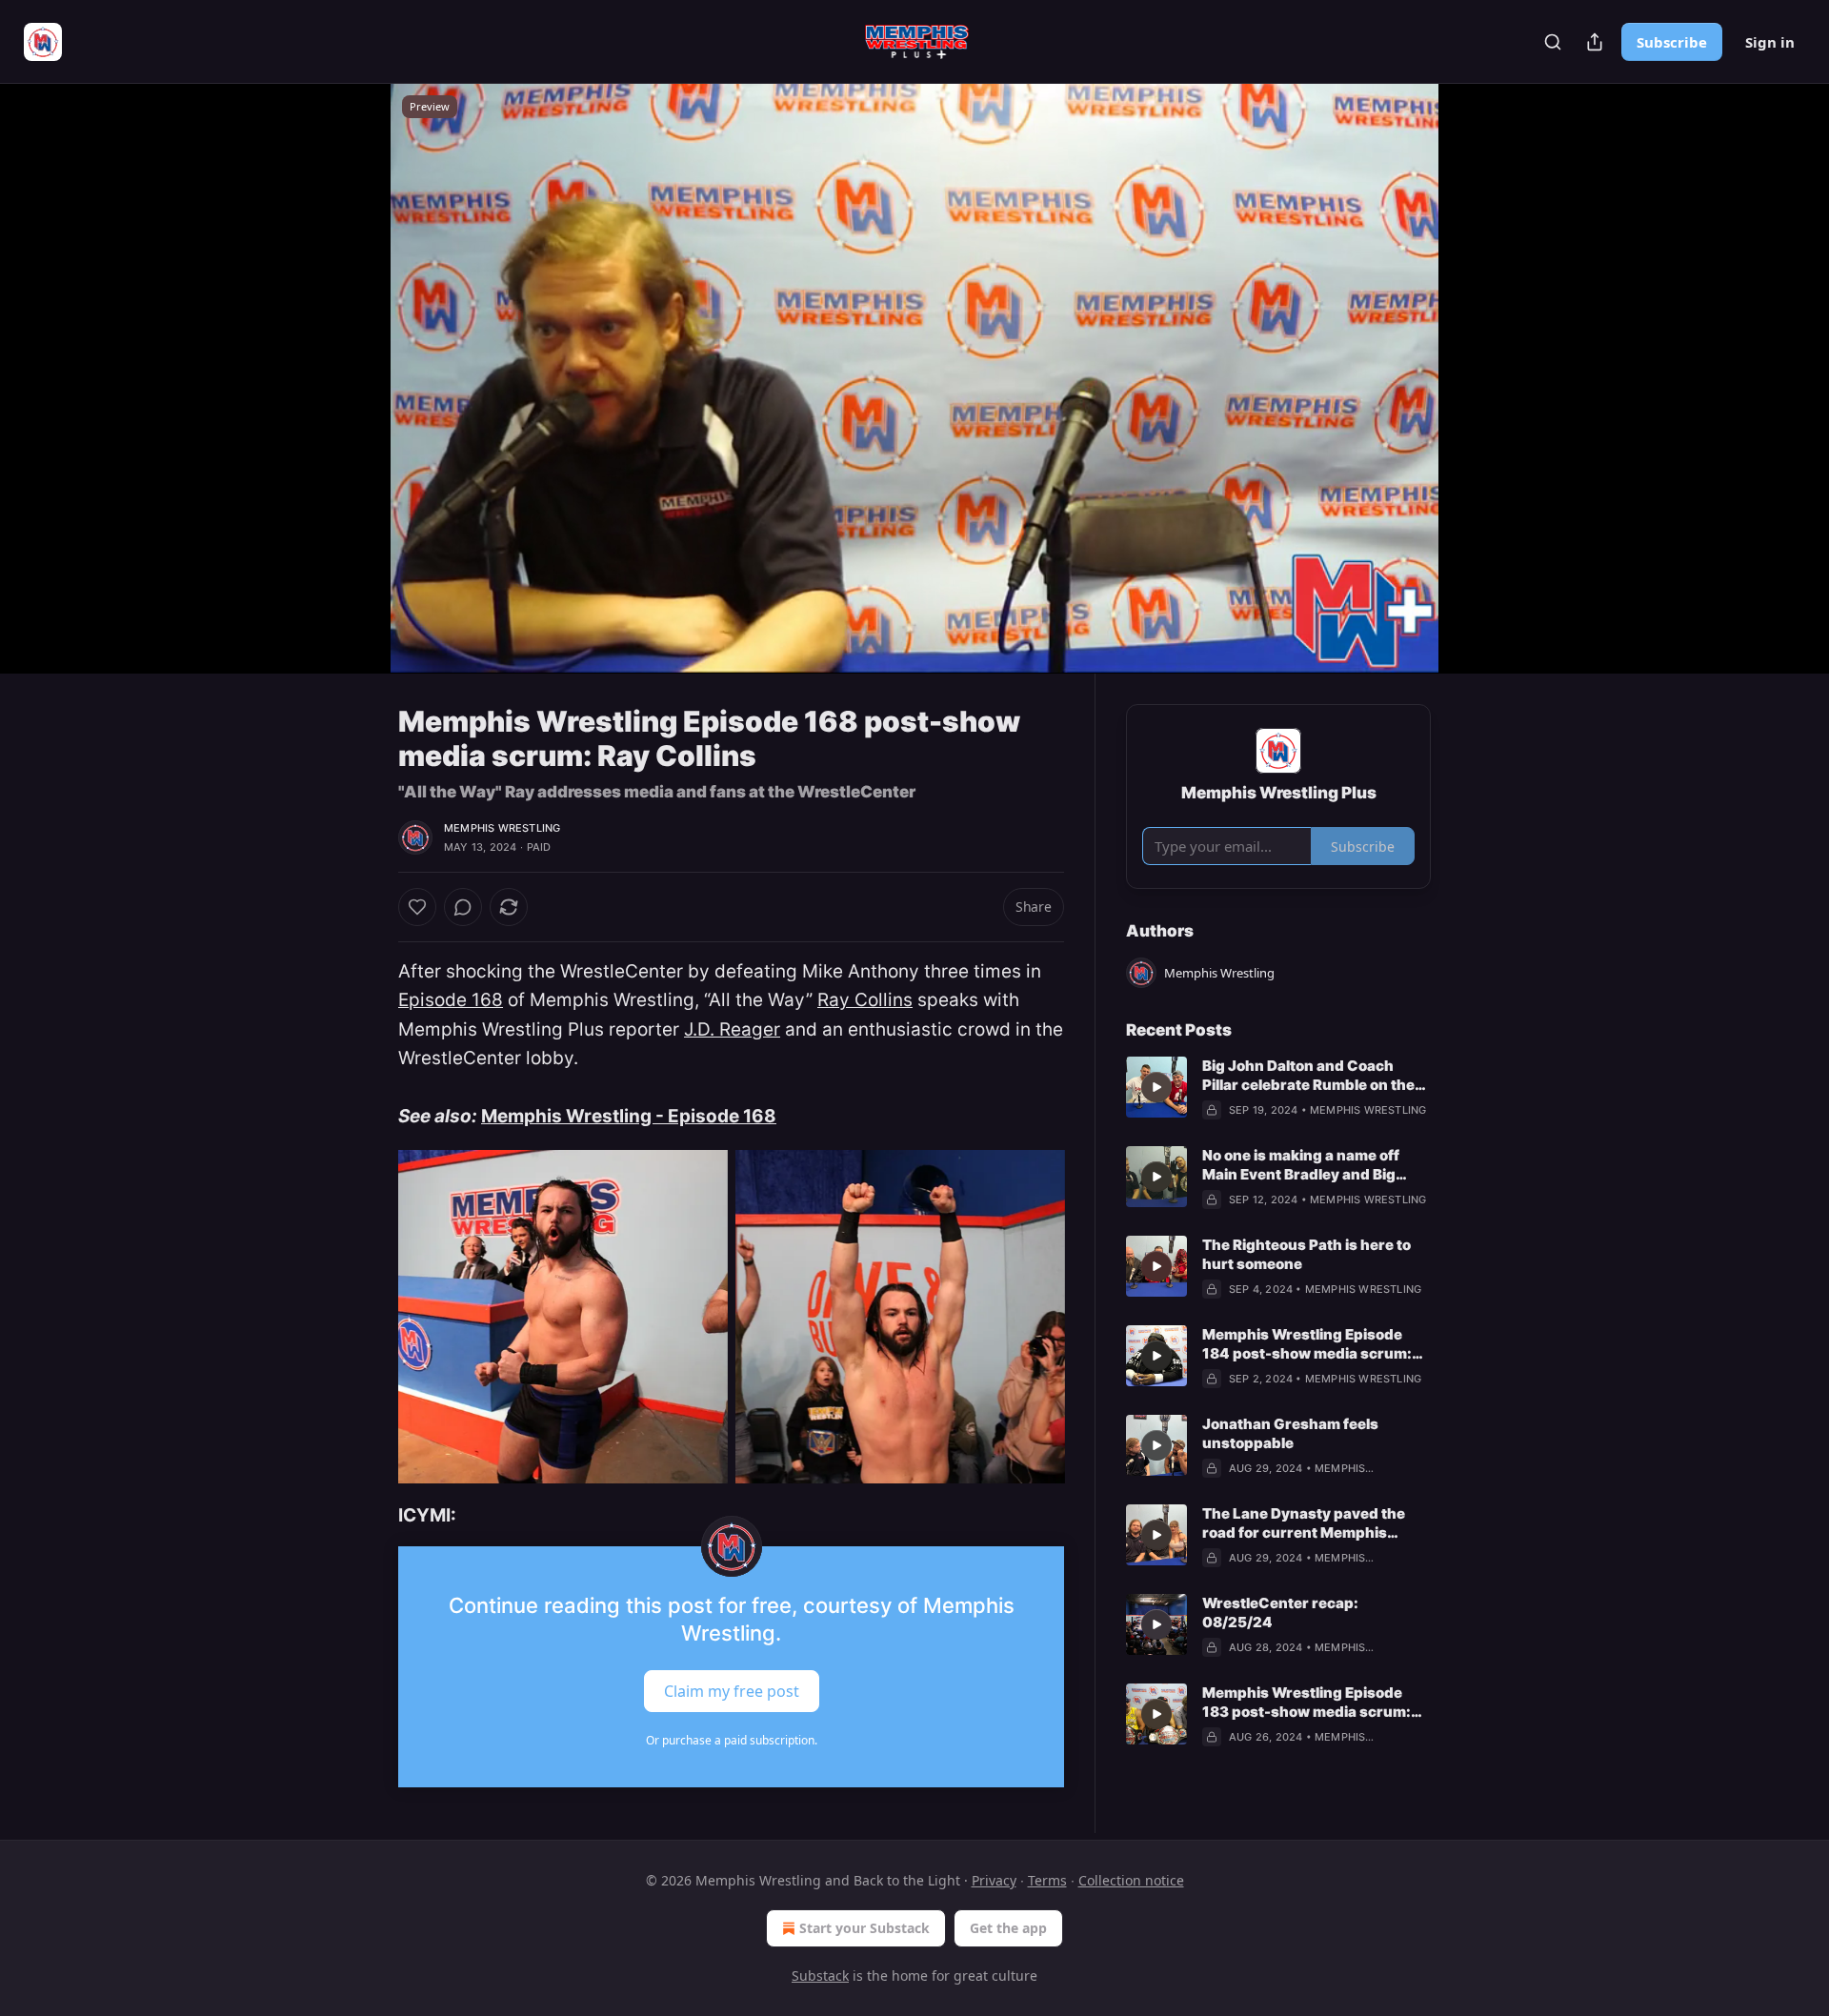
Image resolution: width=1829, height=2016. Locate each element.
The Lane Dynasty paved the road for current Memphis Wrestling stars (1304, 1523)
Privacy (994, 1880)
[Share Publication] (1595, 42)
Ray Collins (865, 1000)
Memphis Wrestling (502, 828)
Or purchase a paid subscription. (732, 1740)
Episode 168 (451, 1000)
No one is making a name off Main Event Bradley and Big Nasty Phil (1301, 1165)
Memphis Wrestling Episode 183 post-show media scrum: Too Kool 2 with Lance (1306, 1703)
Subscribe (1672, 42)
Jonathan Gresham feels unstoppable (1290, 1433)
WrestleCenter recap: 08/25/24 (1280, 1613)
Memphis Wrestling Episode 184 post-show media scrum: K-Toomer (1307, 1344)
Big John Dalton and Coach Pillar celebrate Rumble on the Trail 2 (1308, 1076)
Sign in (1770, 42)
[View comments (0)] (1478, 378)
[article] (1278, 1088)
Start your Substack (864, 1928)
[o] (1156, 1087)
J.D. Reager (732, 1029)
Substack (820, 1976)
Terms (1047, 1880)
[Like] (417, 907)
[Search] (1553, 42)
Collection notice (1131, 1880)
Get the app (1008, 1928)
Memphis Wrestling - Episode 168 (629, 1116)
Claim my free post (732, 1690)
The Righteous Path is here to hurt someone (1306, 1254)
